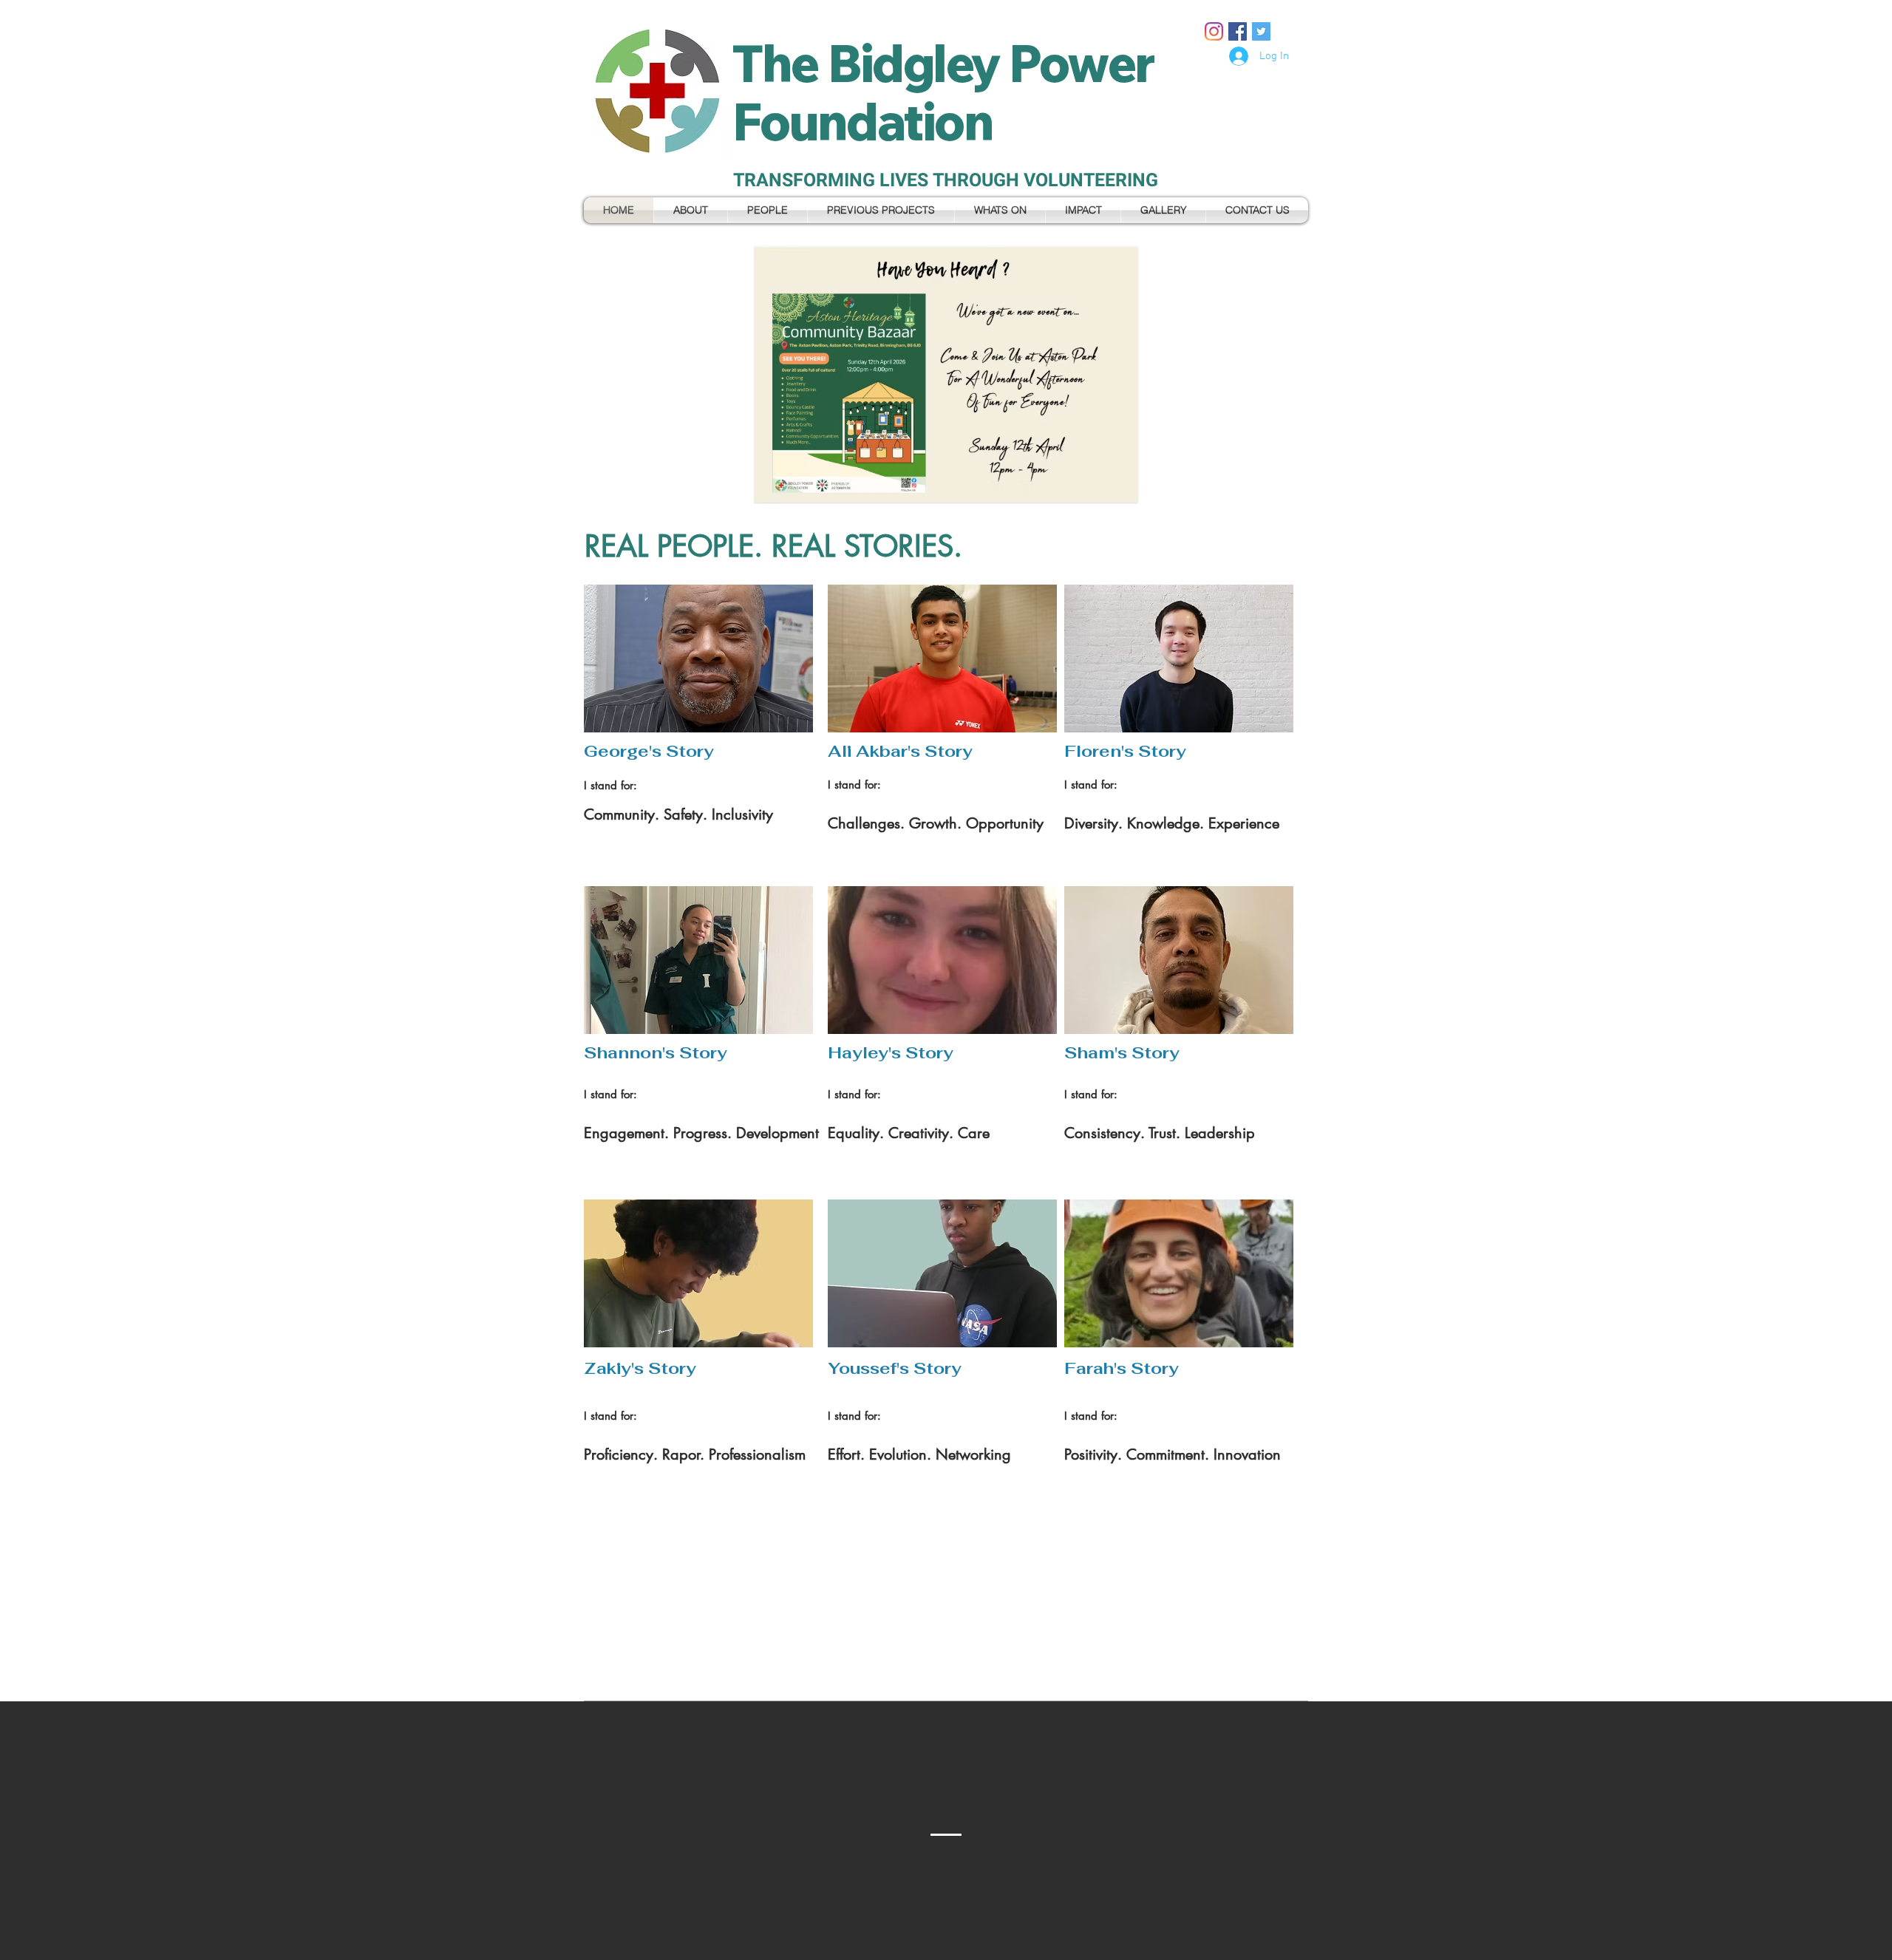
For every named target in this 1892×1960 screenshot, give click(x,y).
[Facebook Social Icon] (1238, 31)
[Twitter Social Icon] (1261, 31)
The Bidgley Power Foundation (943, 92)
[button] (946, 375)
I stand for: (854, 785)
